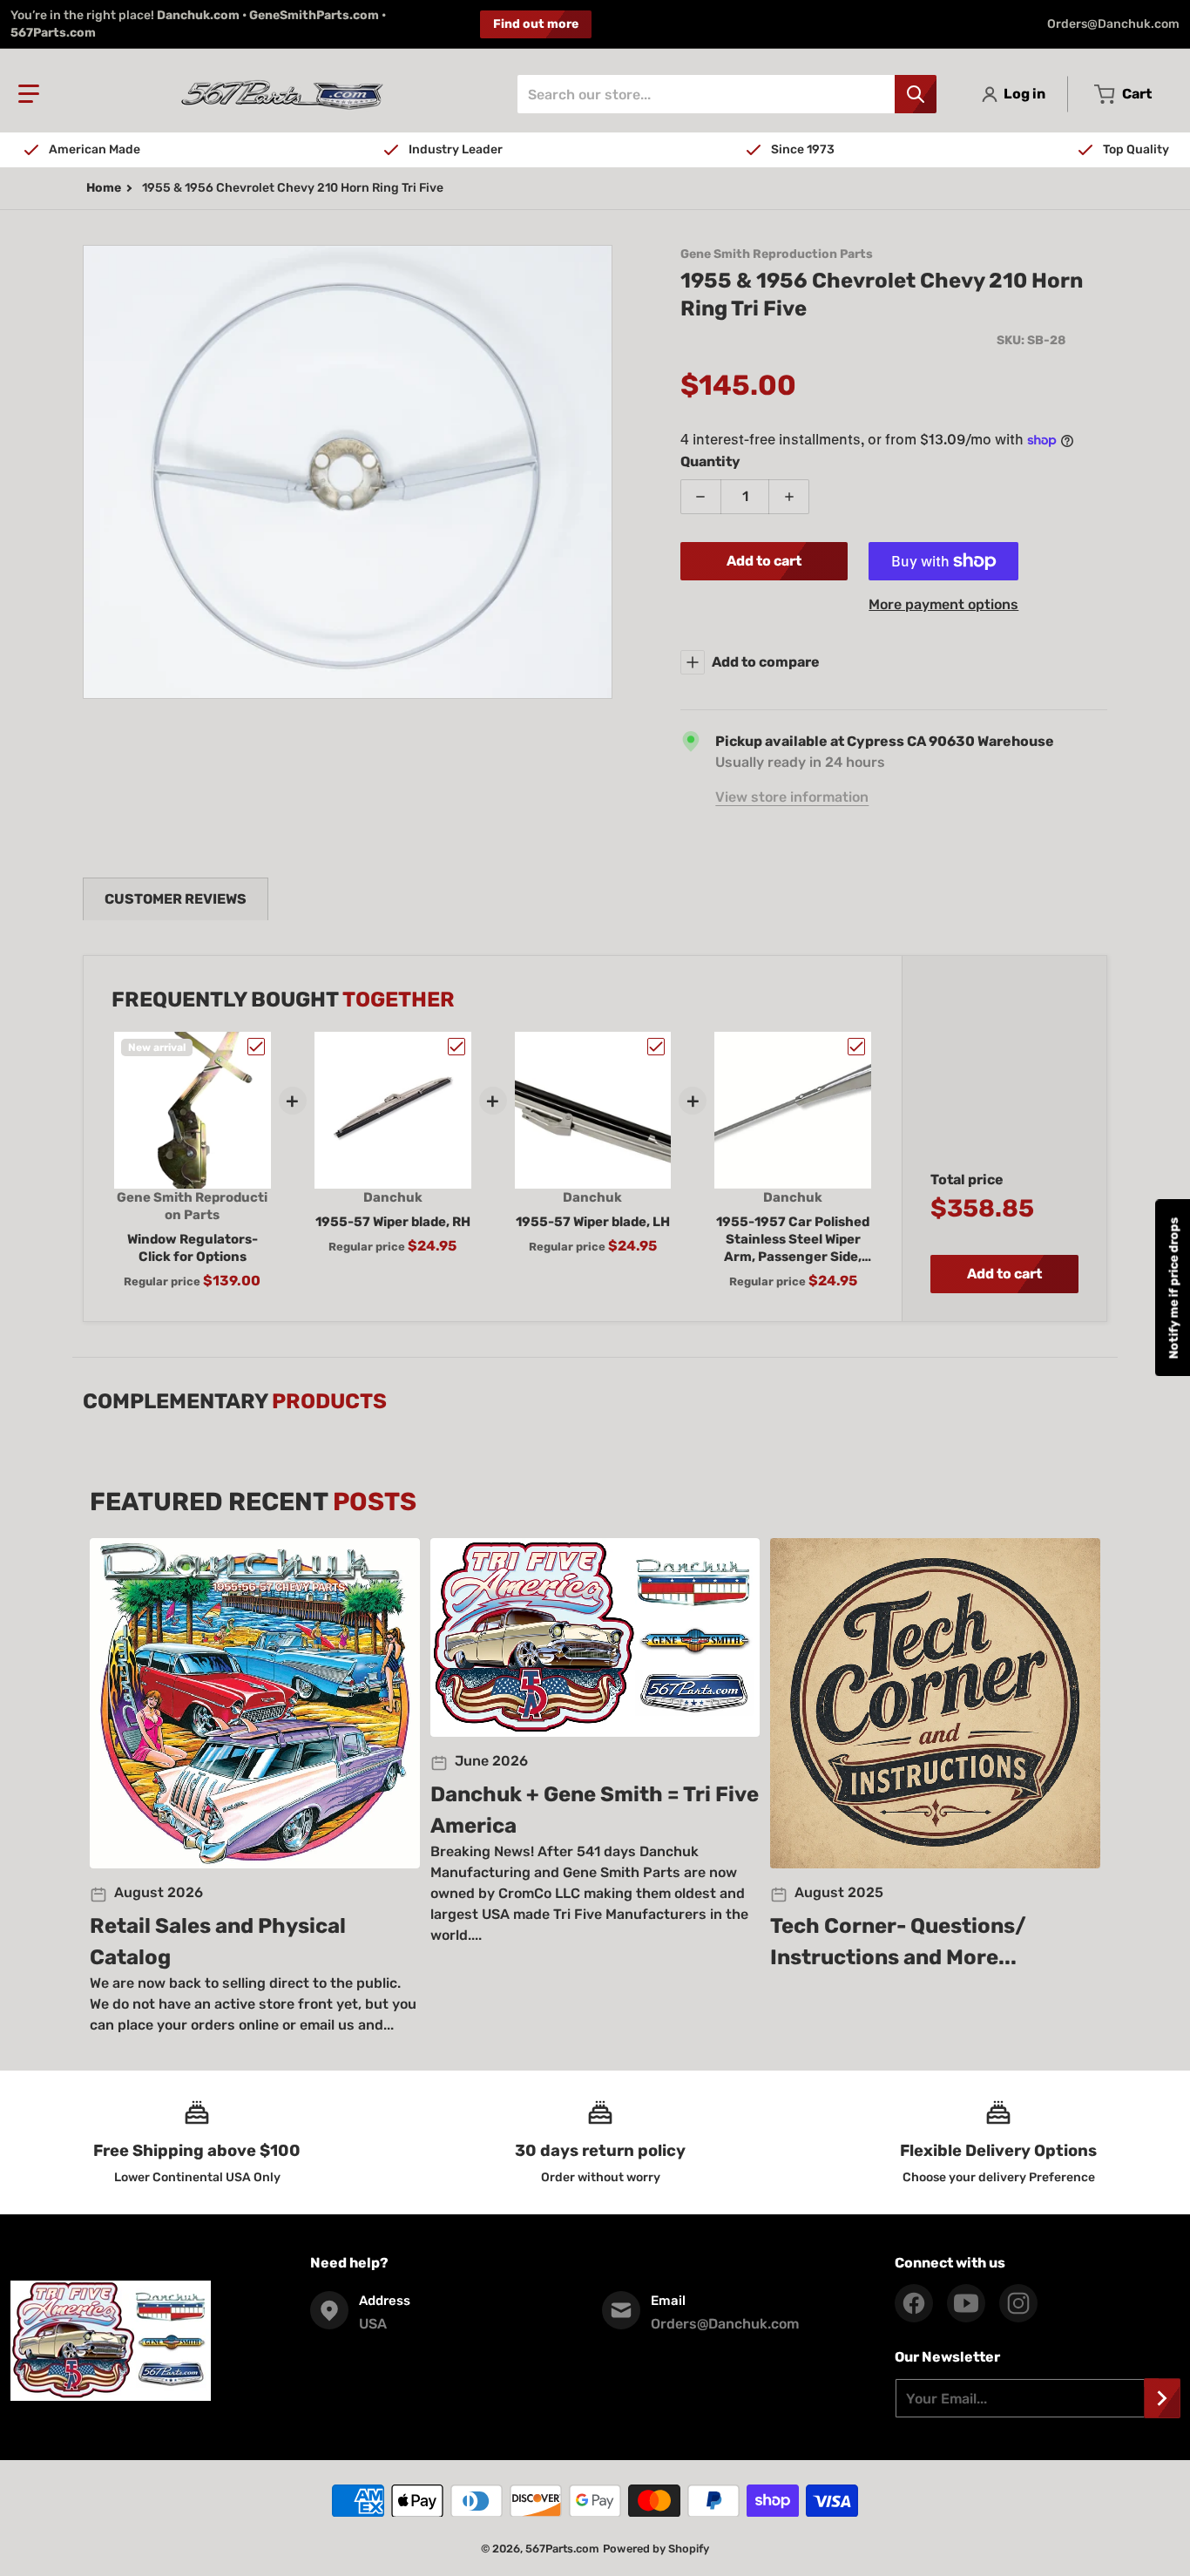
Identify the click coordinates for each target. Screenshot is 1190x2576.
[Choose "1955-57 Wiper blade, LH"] (656, 1047)
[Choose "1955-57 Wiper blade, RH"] (456, 1047)
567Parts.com (562, 2549)
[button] (29, 94)
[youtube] (966, 2303)
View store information (792, 797)
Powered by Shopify (656, 2549)
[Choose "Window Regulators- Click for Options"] (256, 1047)
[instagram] (1018, 2303)
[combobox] (727, 94)
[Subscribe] (1162, 2398)
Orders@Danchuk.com (1113, 24)
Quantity (710, 461)
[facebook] (914, 2303)
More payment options (943, 604)
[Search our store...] (916, 94)
